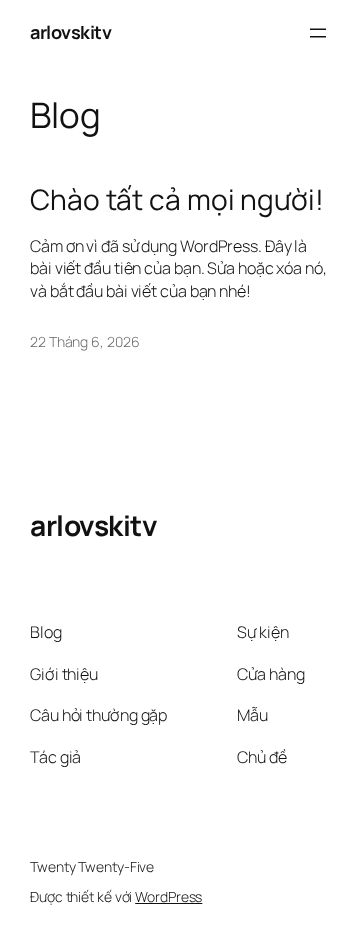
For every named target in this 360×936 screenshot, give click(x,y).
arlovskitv (70, 32)
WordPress (168, 896)
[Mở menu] (318, 33)
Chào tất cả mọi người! (177, 200)
